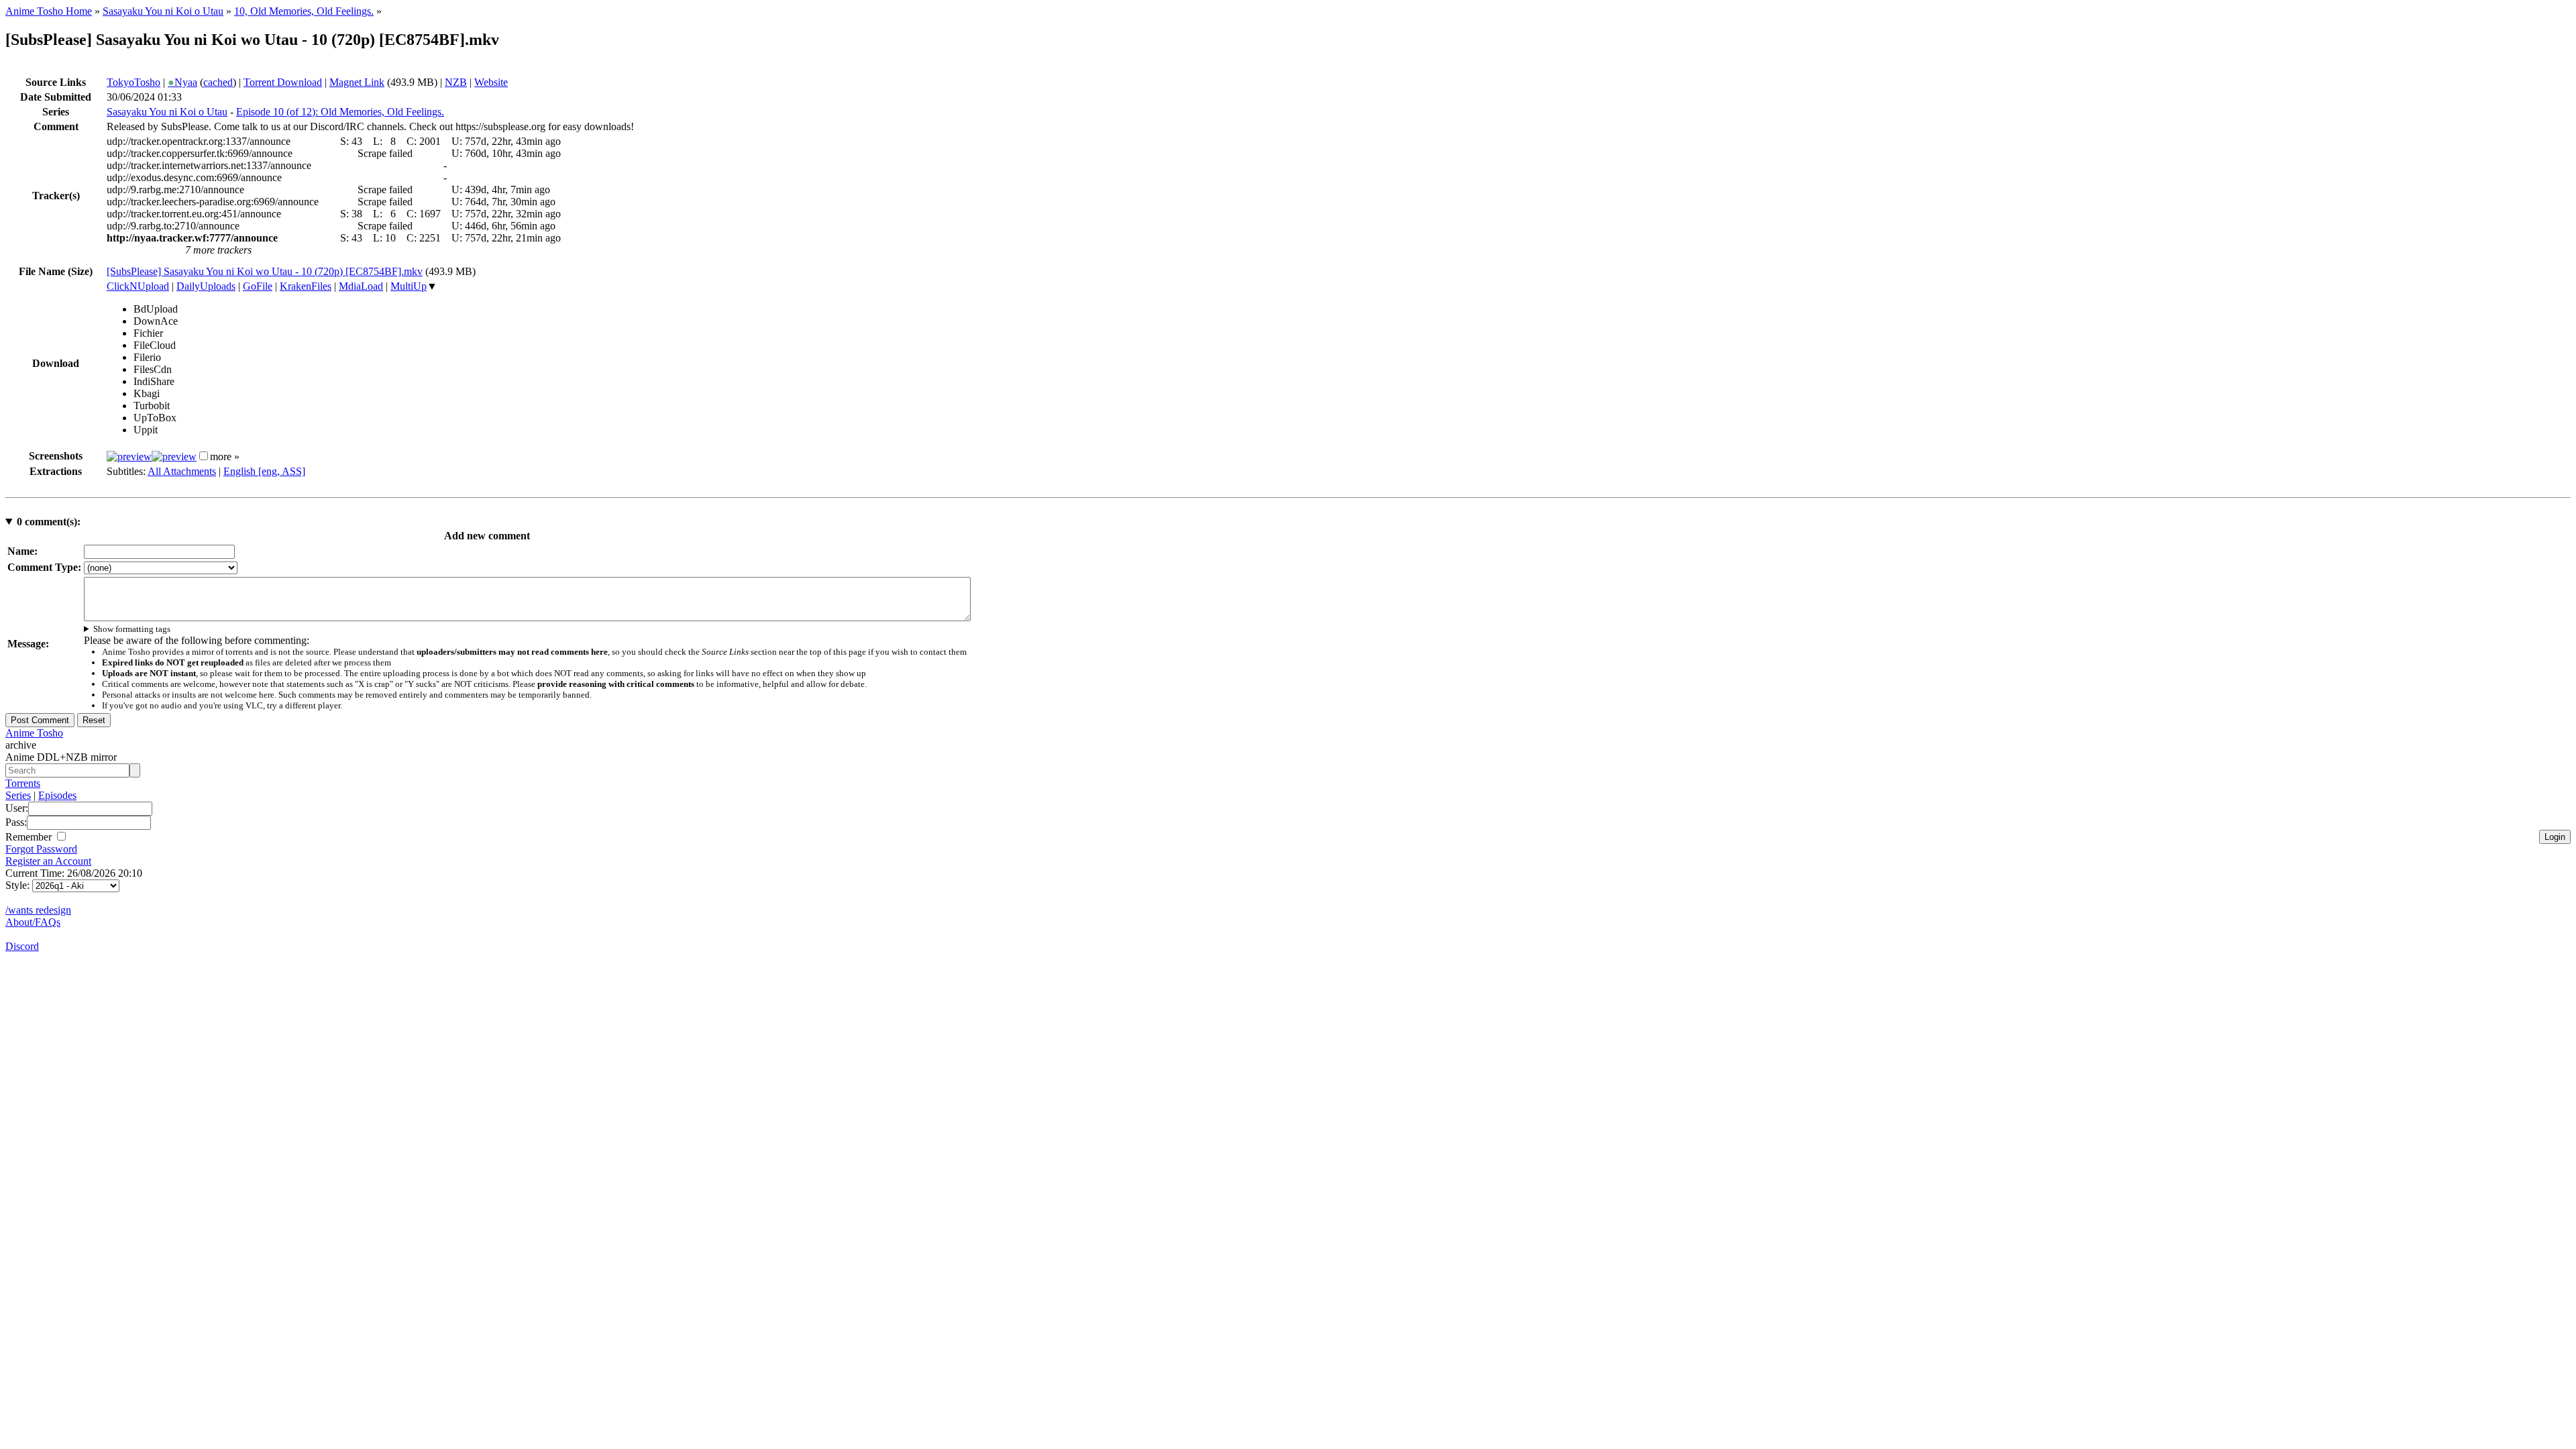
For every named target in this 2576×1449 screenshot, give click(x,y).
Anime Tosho (34, 733)
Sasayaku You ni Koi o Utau (163, 11)
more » (225, 457)
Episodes (57, 795)
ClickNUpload (138, 286)
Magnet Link (357, 82)
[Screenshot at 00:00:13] (129, 457)
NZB (456, 82)
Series (18, 795)
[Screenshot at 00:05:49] (174, 457)
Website (491, 82)
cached (218, 82)
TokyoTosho (133, 82)
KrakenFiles (306, 286)
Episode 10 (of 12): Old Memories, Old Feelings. (340, 112)
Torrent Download (283, 82)
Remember (30, 837)
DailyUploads (206, 286)
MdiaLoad (361, 286)
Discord (22, 946)
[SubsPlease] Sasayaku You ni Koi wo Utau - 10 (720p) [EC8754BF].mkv (265, 271)
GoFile (258, 286)
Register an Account (48, 861)
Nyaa (182, 82)
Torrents (23, 783)
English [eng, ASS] (264, 471)
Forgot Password (41, 849)
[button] (204, 456)
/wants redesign (38, 910)
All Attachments (182, 471)
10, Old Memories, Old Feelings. (304, 11)
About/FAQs (33, 922)
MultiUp (409, 286)
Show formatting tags (132, 629)
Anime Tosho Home (49, 11)
